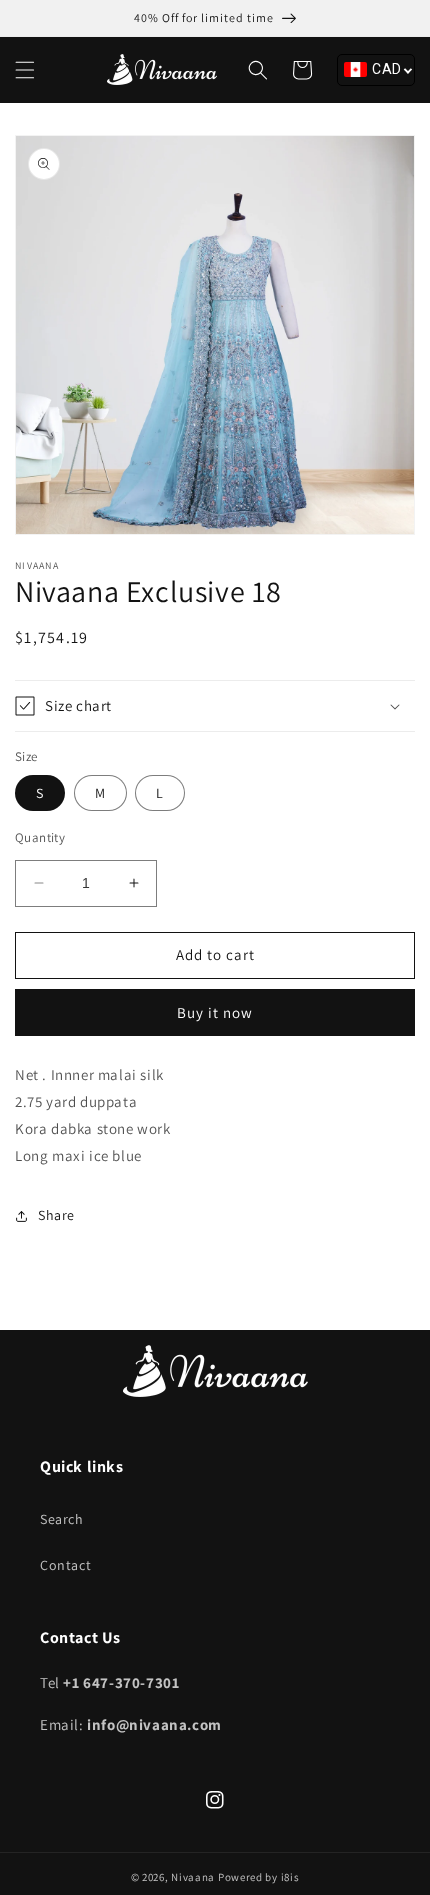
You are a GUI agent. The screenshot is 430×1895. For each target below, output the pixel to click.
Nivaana (193, 1877)
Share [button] (56, 1215)
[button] (25, 70)
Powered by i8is (259, 1877)
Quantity (40, 837)
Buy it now (215, 1012)
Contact (65, 1565)
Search (62, 1519)
